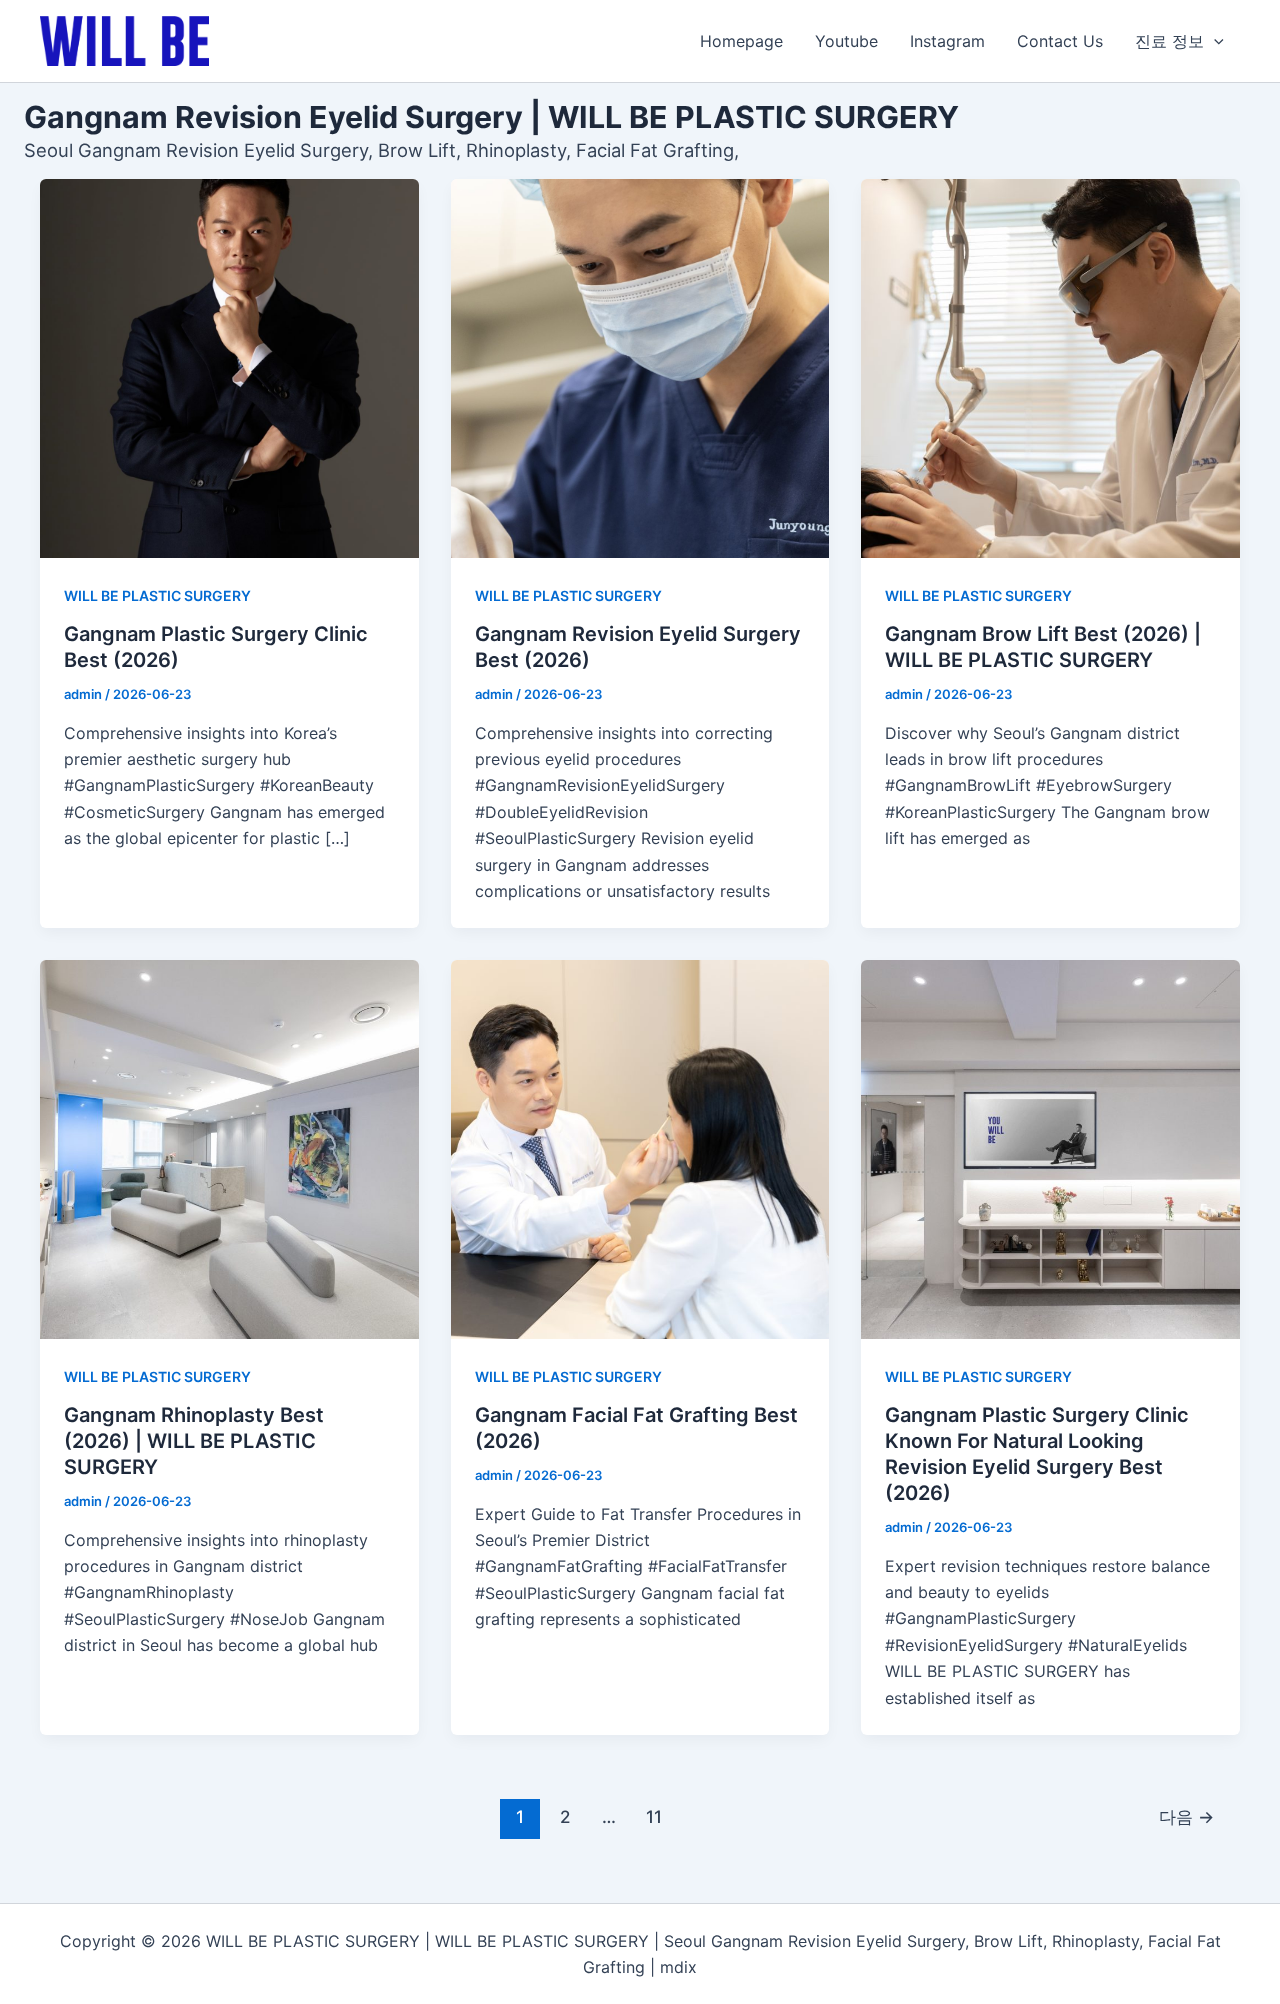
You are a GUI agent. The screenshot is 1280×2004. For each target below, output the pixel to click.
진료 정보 (1169, 41)
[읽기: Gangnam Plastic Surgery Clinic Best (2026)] (229, 368)
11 (654, 1816)
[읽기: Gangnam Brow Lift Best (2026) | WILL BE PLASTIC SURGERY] (1050, 368)
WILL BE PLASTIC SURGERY (157, 595)
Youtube (846, 41)
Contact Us (1060, 41)
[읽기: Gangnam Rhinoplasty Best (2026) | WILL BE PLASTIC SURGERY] (229, 1149)
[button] (1214, 41)
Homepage (741, 41)
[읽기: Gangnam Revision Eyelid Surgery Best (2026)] (640, 368)
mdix (678, 1967)
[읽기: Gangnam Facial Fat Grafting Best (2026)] (640, 1149)
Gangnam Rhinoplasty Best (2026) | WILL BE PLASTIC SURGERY (194, 1441)
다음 (1186, 1816)
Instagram (947, 41)
